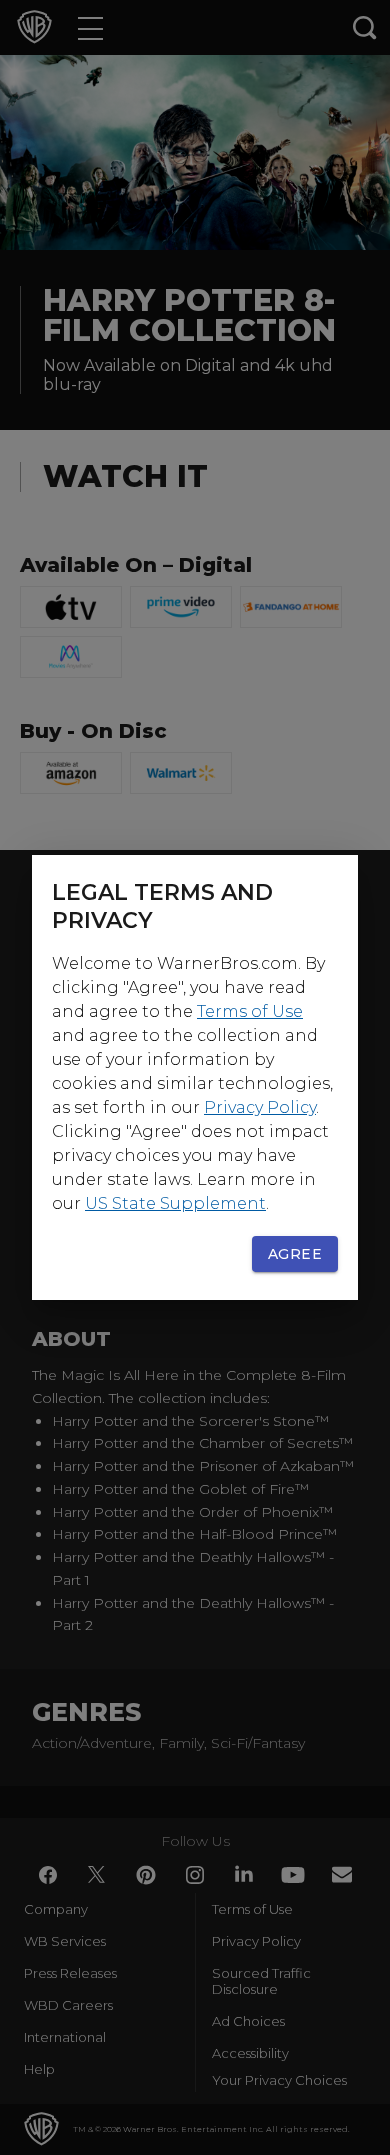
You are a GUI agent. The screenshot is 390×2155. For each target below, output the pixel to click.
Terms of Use (250, 1011)
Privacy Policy (260, 1107)
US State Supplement (175, 1203)
